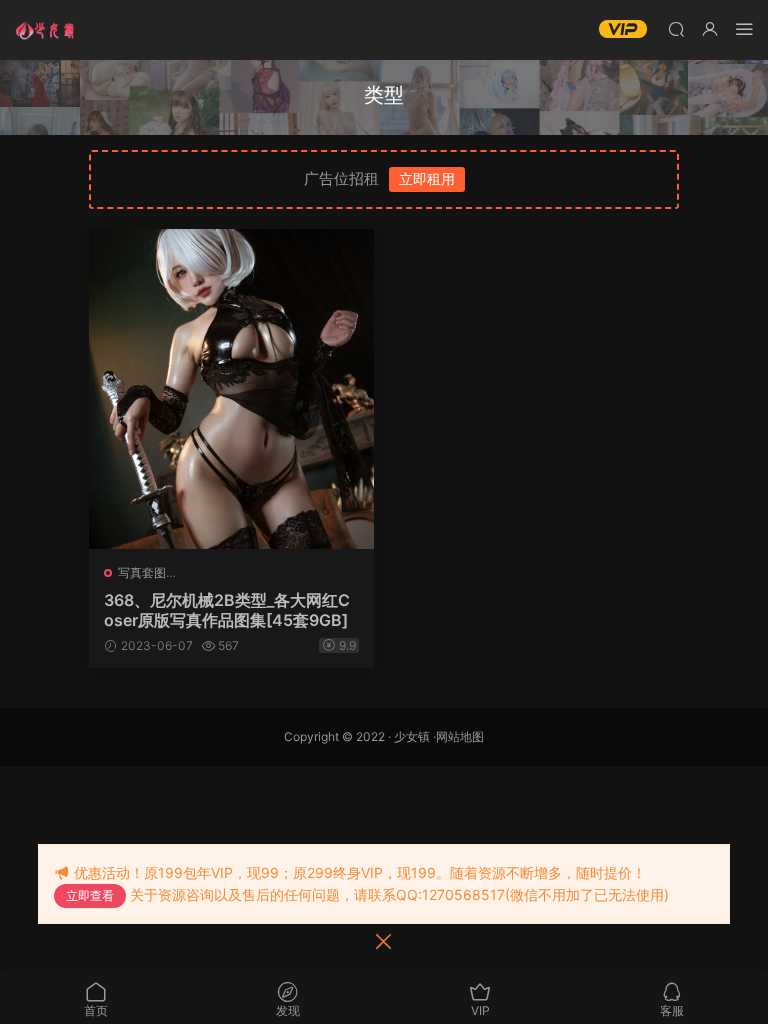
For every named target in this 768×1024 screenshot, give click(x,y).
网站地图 (460, 736)
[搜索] (676, 28)
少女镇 (412, 736)
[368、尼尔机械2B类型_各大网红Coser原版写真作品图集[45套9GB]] (231, 389)
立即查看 (90, 895)
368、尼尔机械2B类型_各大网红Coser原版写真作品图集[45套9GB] (227, 610)
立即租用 (427, 178)
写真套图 (142, 572)
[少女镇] (45, 30)
